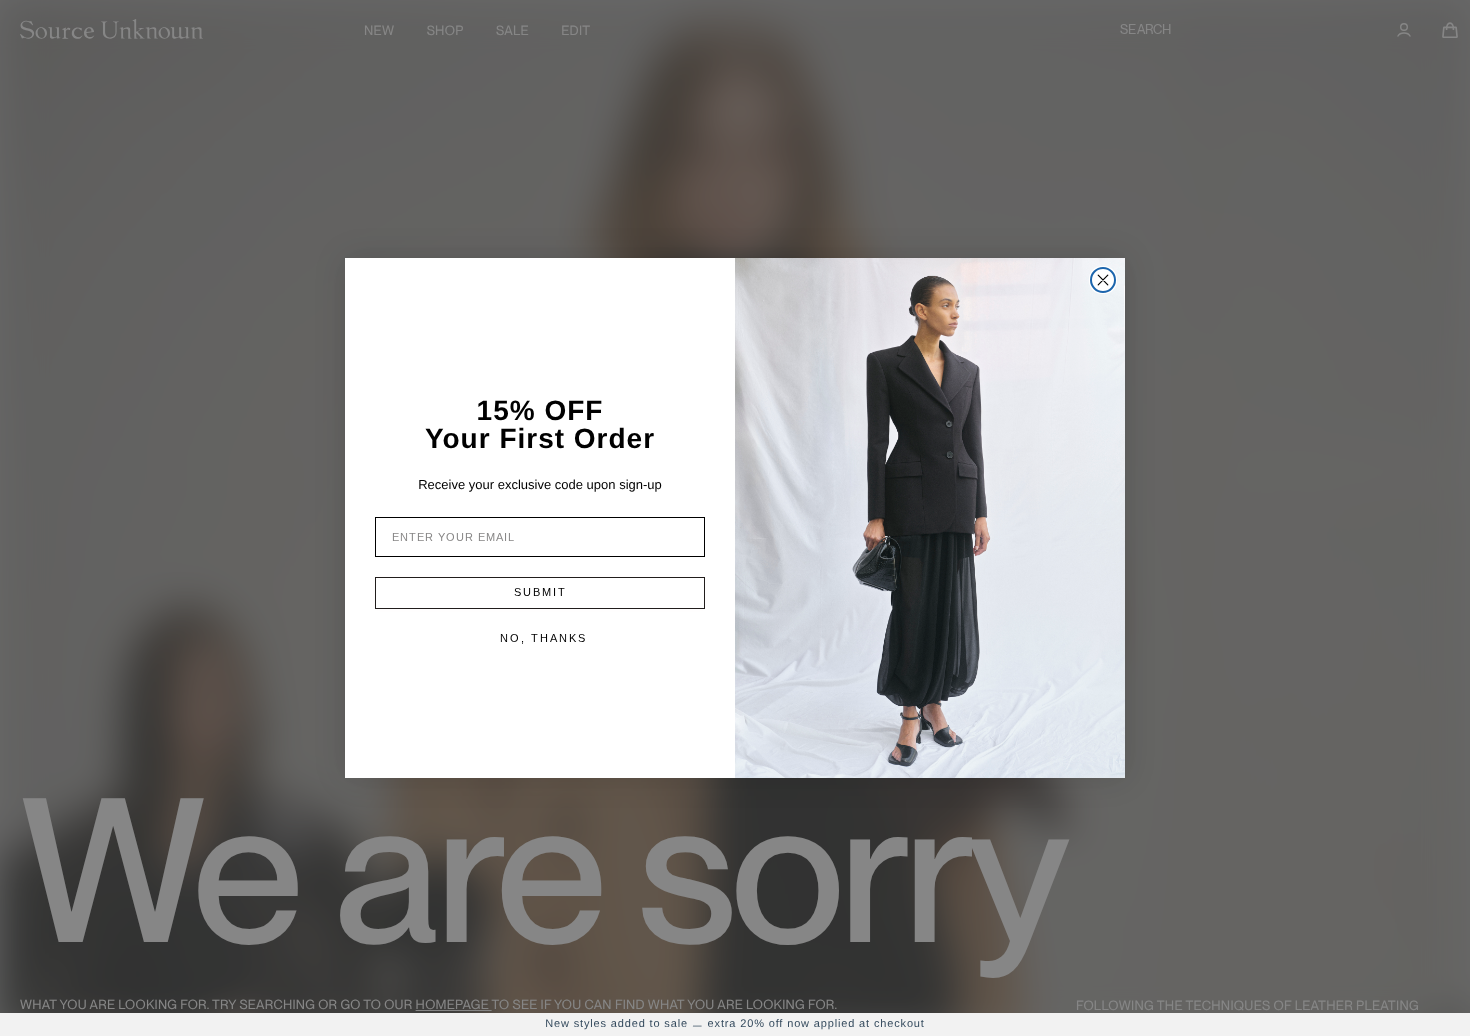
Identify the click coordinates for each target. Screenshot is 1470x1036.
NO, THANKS (543, 638)
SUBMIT (540, 592)
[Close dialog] (1103, 280)
